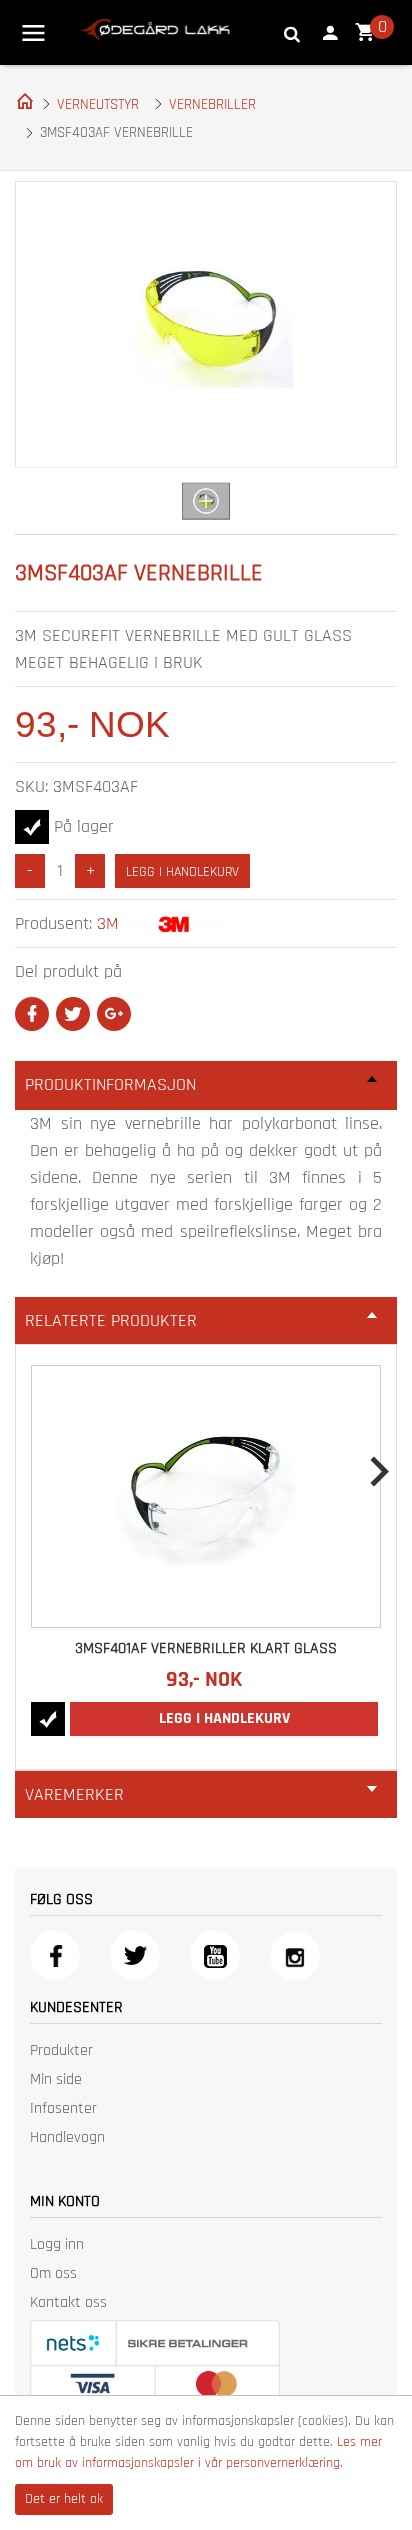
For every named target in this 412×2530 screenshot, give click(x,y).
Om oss (53, 2273)
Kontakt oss (68, 2302)
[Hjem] (21, 100)
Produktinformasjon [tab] (110, 1084)
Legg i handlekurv (182, 872)
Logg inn (57, 2244)
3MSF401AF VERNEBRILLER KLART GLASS (206, 1648)
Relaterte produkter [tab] (111, 1320)
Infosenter (63, 2108)
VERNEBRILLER (212, 104)
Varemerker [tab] (74, 1794)
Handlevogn (67, 2137)
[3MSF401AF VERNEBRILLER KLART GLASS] (206, 1495)
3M (108, 923)
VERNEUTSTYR (98, 104)
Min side (56, 2079)
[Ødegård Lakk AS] (155, 28)
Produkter (61, 2050)
